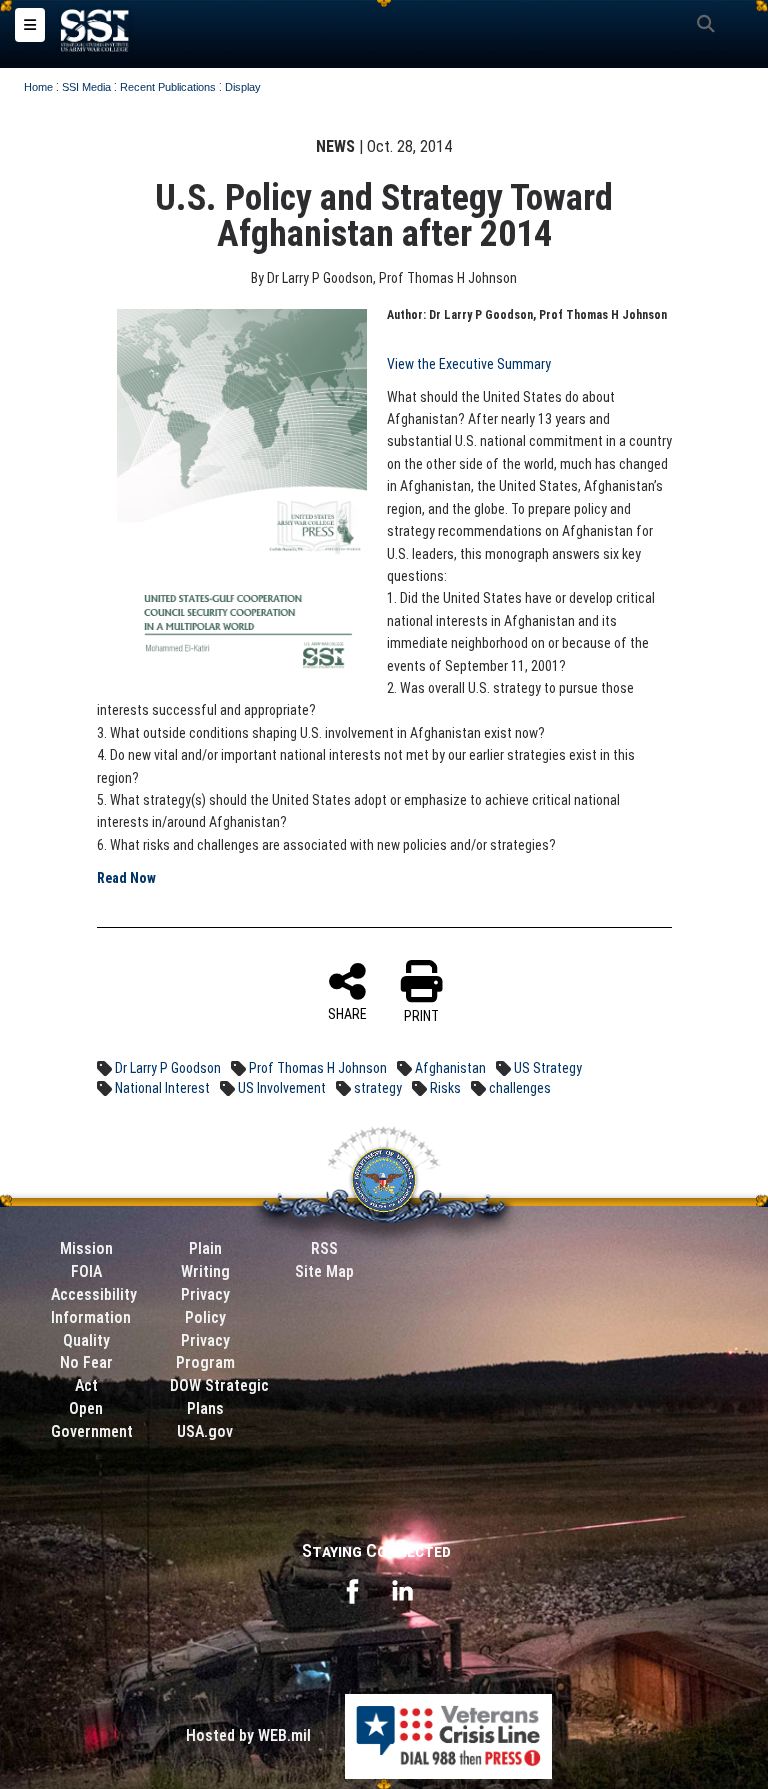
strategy (378, 1088)
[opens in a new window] (352, 1589)
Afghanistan (450, 1068)
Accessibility (94, 1294)
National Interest (162, 1088)
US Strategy (548, 1068)
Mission (86, 1248)
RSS (324, 1248)
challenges (520, 1088)
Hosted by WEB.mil (248, 1735)
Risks (445, 1088)
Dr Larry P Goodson (168, 1068)
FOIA (86, 1271)
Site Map (324, 1271)
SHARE (347, 1014)
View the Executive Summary (469, 364)
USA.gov (205, 1431)
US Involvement (282, 1088)
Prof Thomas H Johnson (318, 1068)
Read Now (126, 878)
